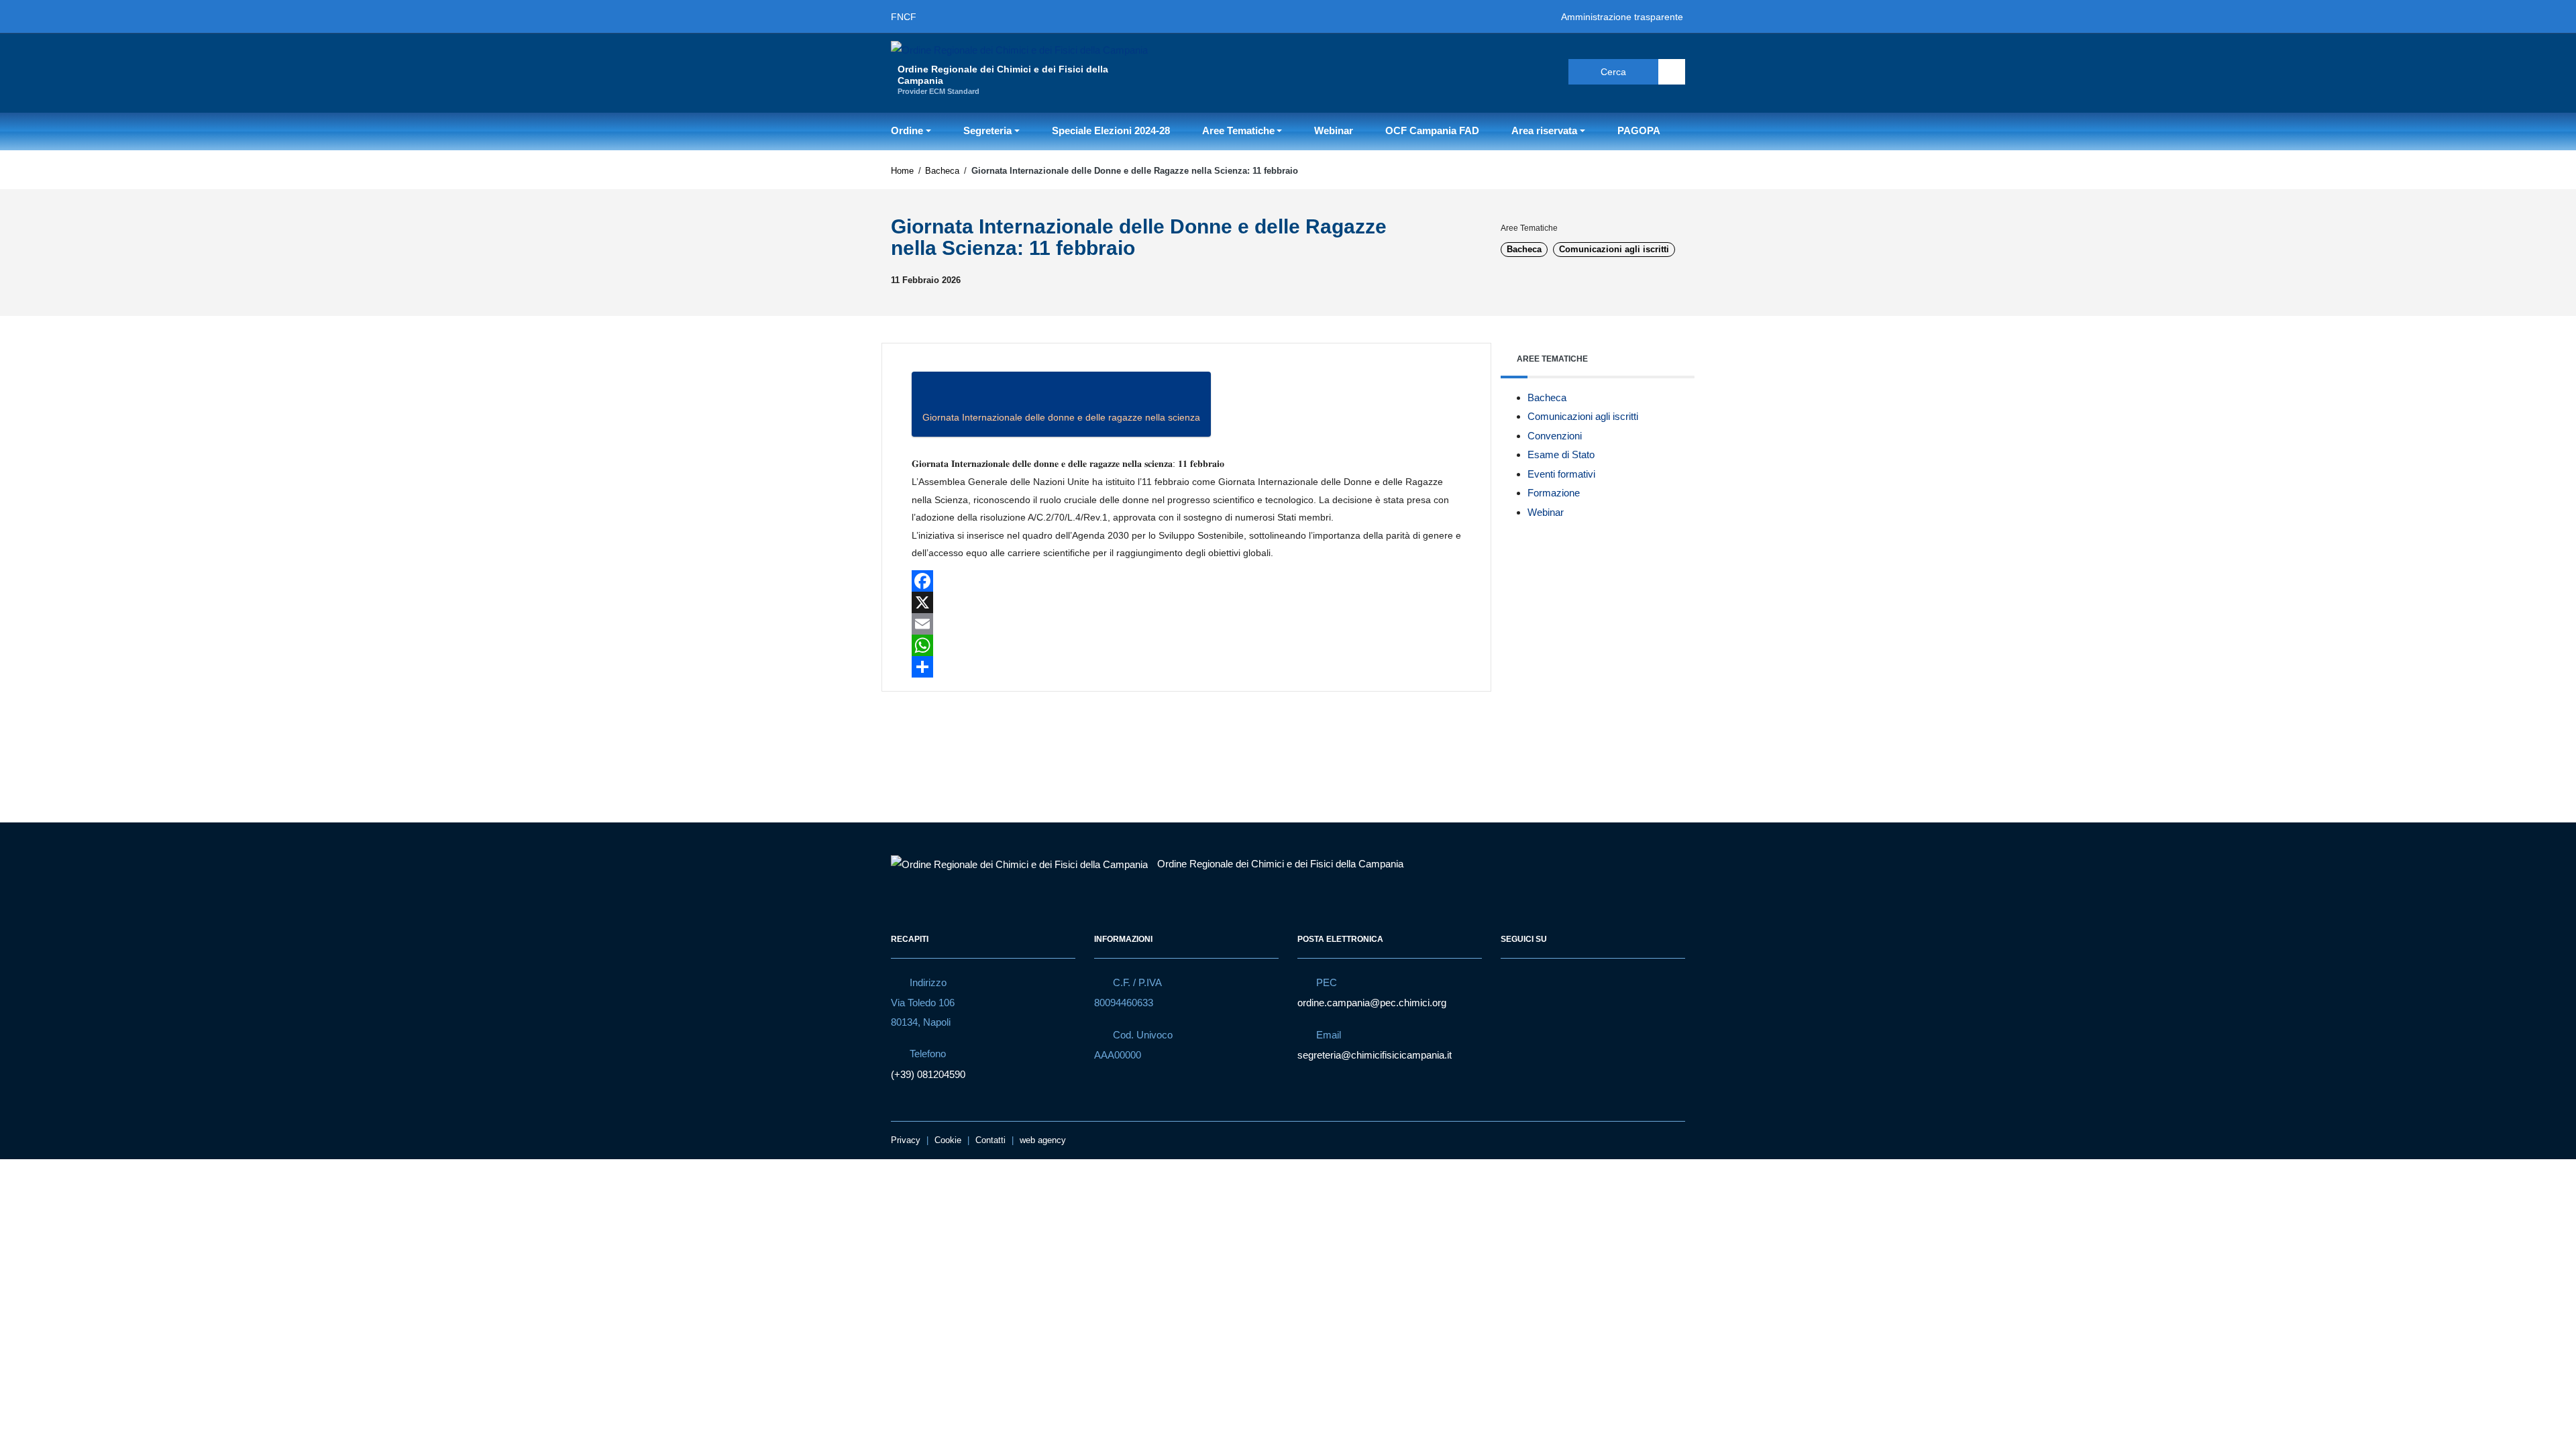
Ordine (907, 130)
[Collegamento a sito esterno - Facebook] (1493, 71)
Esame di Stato (1561, 454)
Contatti (990, 1140)
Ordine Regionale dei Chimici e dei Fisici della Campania (1280, 864)
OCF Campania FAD (1432, 130)
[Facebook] (1186, 581)
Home (902, 171)
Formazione (1554, 493)
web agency (1043, 1140)
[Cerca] (1672, 72)
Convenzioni (1555, 436)
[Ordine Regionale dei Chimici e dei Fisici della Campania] (1019, 49)
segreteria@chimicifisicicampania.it (1375, 1055)
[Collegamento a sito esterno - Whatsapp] (1542, 71)
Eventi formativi (1561, 474)
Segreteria (987, 130)
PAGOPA (1639, 130)
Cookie (948, 1140)
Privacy (906, 1140)
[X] (1186, 602)
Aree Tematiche (1238, 130)
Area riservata (1544, 130)
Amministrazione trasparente (1622, 17)
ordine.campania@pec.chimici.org (1372, 1003)
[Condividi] (1186, 667)
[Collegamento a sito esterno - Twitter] (1517, 71)
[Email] (1186, 624)
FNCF (904, 17)
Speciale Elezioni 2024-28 (1111, 130)
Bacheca (942, 171)
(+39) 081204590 (928, 1074)
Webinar (1334, 130)
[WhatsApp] (1186, 645)
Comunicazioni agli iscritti (1614, 249)
